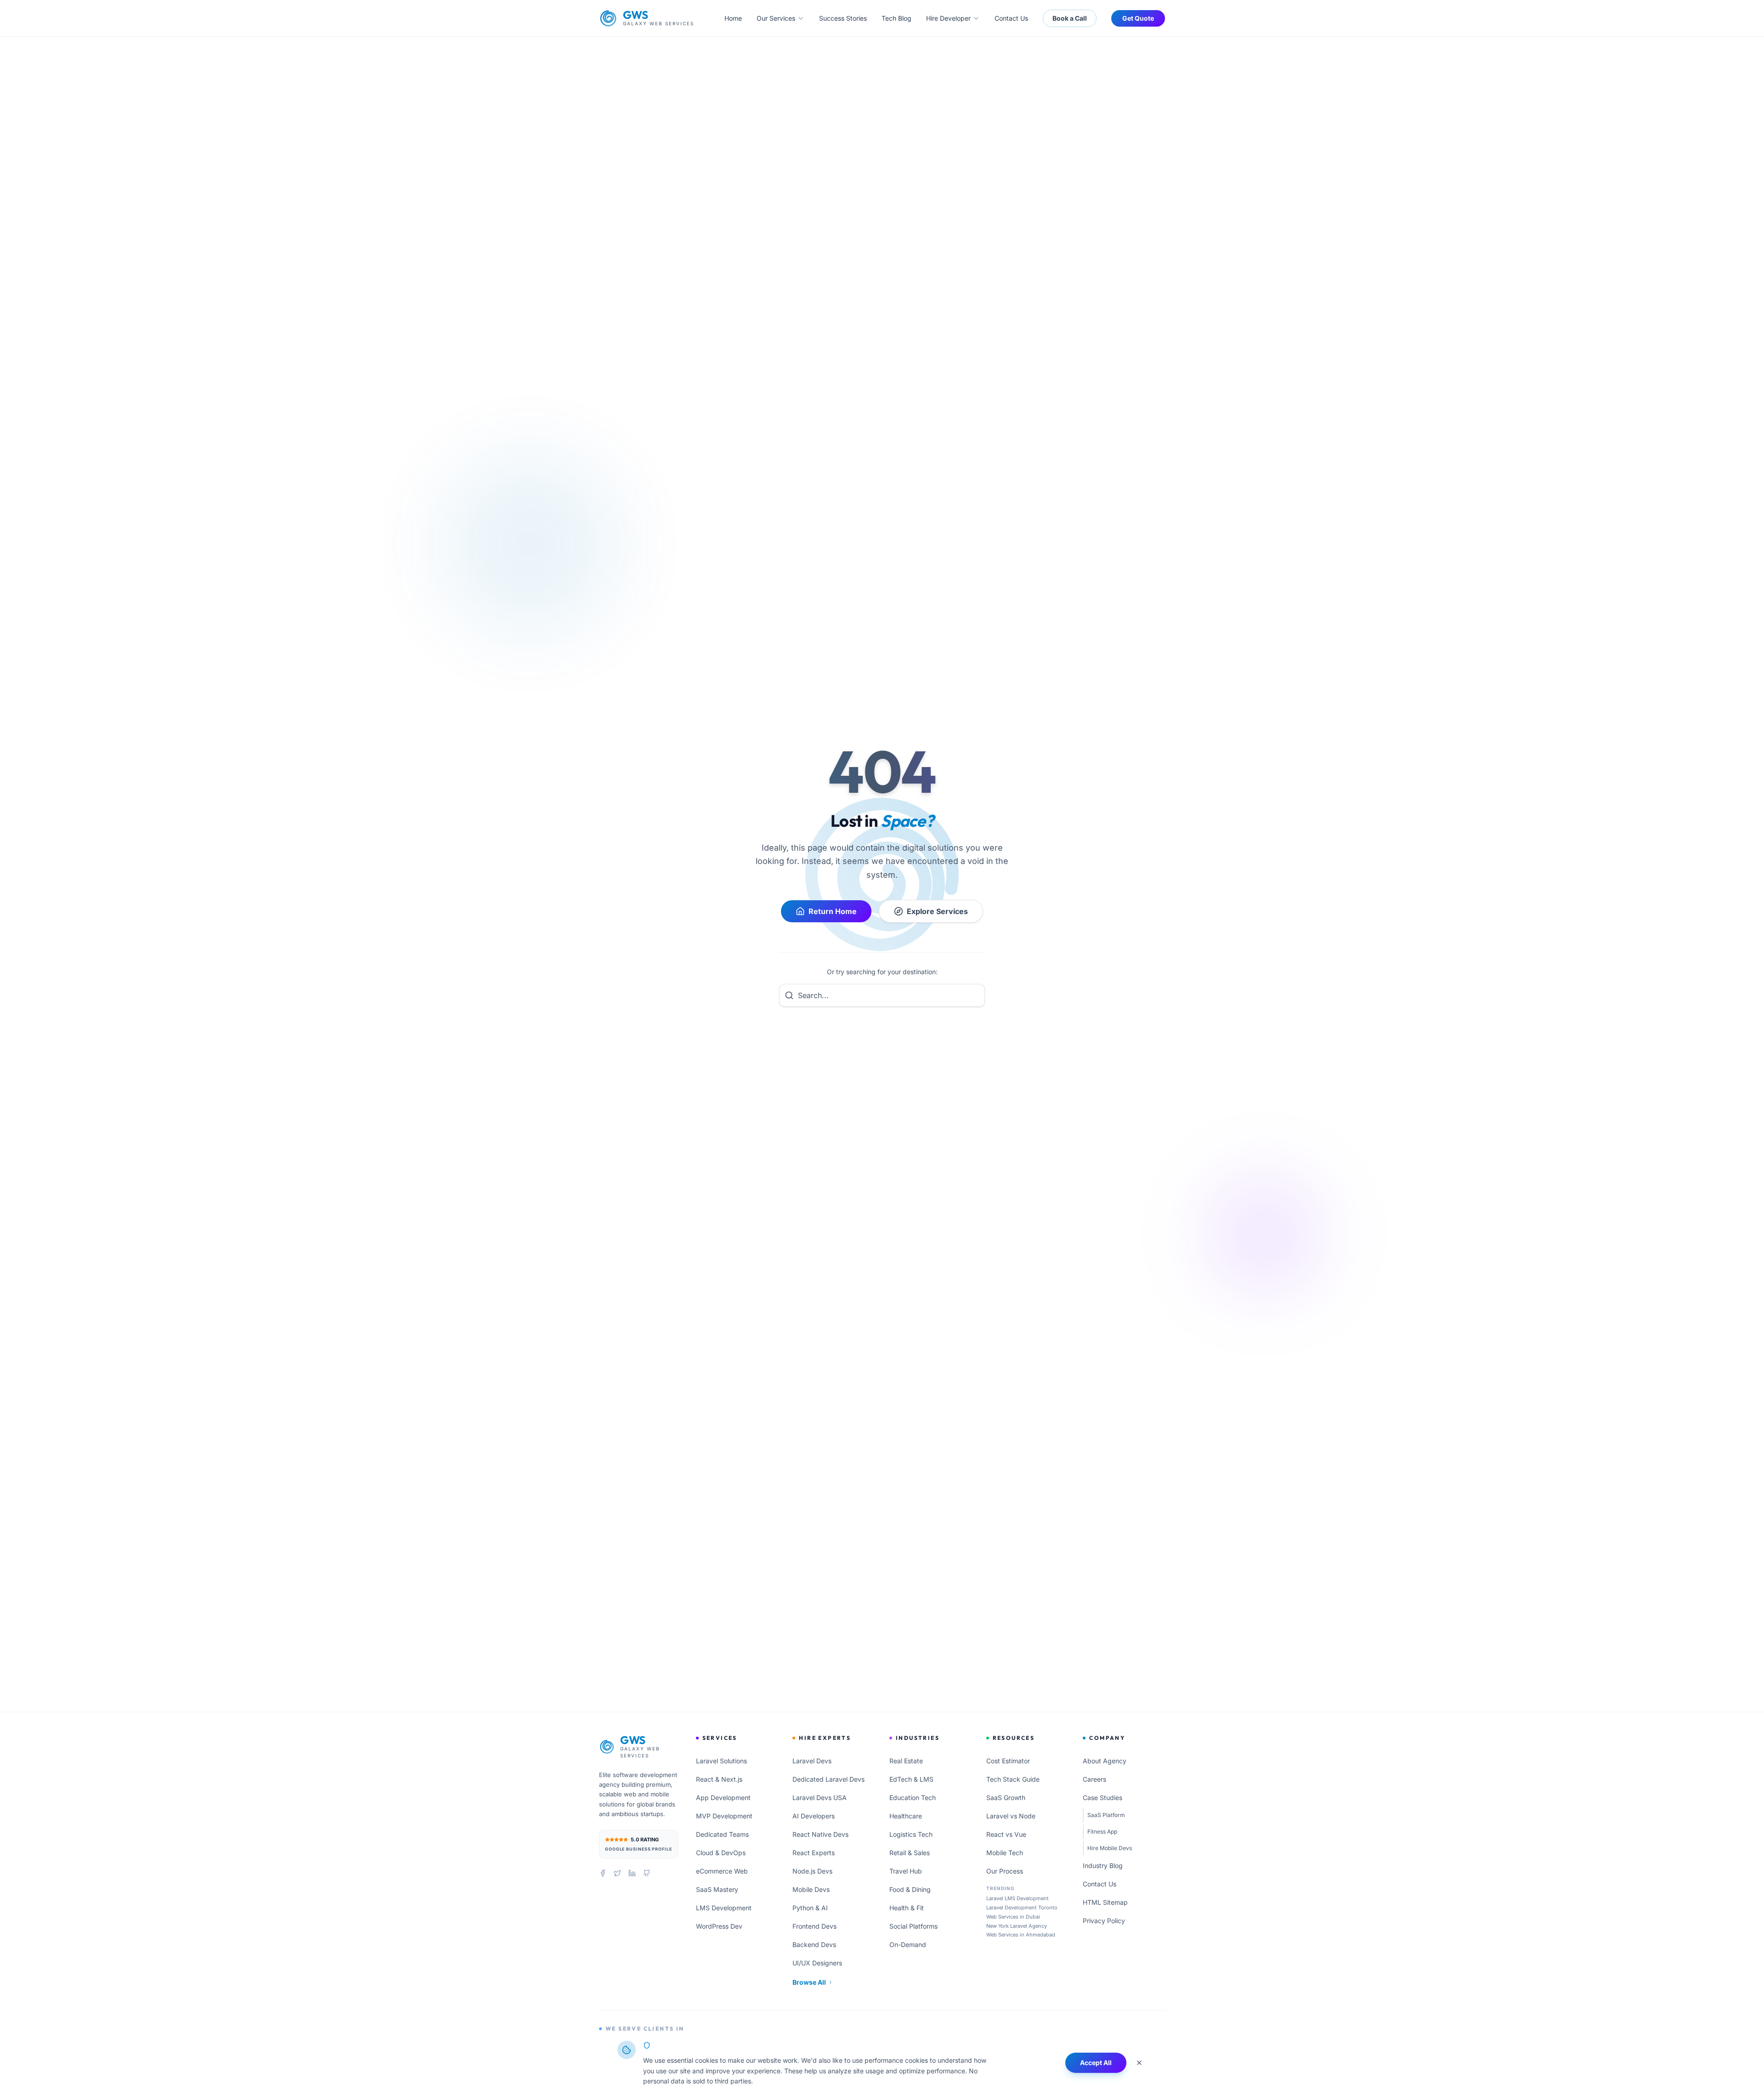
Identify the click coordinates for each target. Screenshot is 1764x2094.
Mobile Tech (1005, 1853)
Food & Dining (910, 1889)
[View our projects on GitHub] (647, 1873)
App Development (723, 1798)
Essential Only (1027, 2063)
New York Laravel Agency (1017, 1926)
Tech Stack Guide (1013, 1779)
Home (733, 18)
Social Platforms (913, 1926)
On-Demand (908, 1944)
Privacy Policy (1104, 1921)
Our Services (776, 18)
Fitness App (1102, 1832)
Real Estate (906, 1761)
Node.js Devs (812, 1871)
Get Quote (1138, 18)
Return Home (833, 911)
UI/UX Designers (817, 1963)
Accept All (1096, 2063)
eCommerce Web (722, 1871)
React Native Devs (820, 1834)
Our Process (1005, 1871)
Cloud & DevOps (721, 1853)
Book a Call (1070, 18)
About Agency (1105, 1761)
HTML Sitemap (1105, 1902)
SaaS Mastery (717, 1889)
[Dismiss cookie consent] (1139, 2063)
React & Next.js (719, 1779)
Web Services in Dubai (1013, 1917)
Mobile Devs (811, 1889)
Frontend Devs (814, 1926)
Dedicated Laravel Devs (828, 1779)
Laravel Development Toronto (1022, 1908)
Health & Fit (907, 1908)
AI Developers (814, 1816)
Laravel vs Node (1011, 1816)
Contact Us (1011, 18)
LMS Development (724, 1908)
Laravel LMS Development (1018, 1898)
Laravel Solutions (721, 1761)
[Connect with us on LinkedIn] (632, 1873)
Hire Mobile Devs (1110, 1848)
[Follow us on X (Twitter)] (617, 1873)
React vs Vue (1006, 1834)
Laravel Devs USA (820, 1798)
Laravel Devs (812, 1761)
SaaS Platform (1106, 1815)
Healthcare (906, 1816)
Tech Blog (896, 18)
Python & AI (810, 1908)
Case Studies (1102, 1798)
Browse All (809, 1982)
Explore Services (937, 911)
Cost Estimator (1008, 1761)
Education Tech (913, 1798)
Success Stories (843, 18)
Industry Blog (1103, 1865)
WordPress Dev (719, 1926)
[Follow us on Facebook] (603, 1873)
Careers (1094, 1779)
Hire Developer (948, 18)
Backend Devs (814, 1944)
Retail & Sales (910, 1853)
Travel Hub (906, 1871)
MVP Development (724, 1816)
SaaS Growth (1006, 1798)
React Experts (814, 1853)
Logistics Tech (911, 1834)
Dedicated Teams (722, 1834)
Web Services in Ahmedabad (1021, 1935)
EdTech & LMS (911, 1779)
